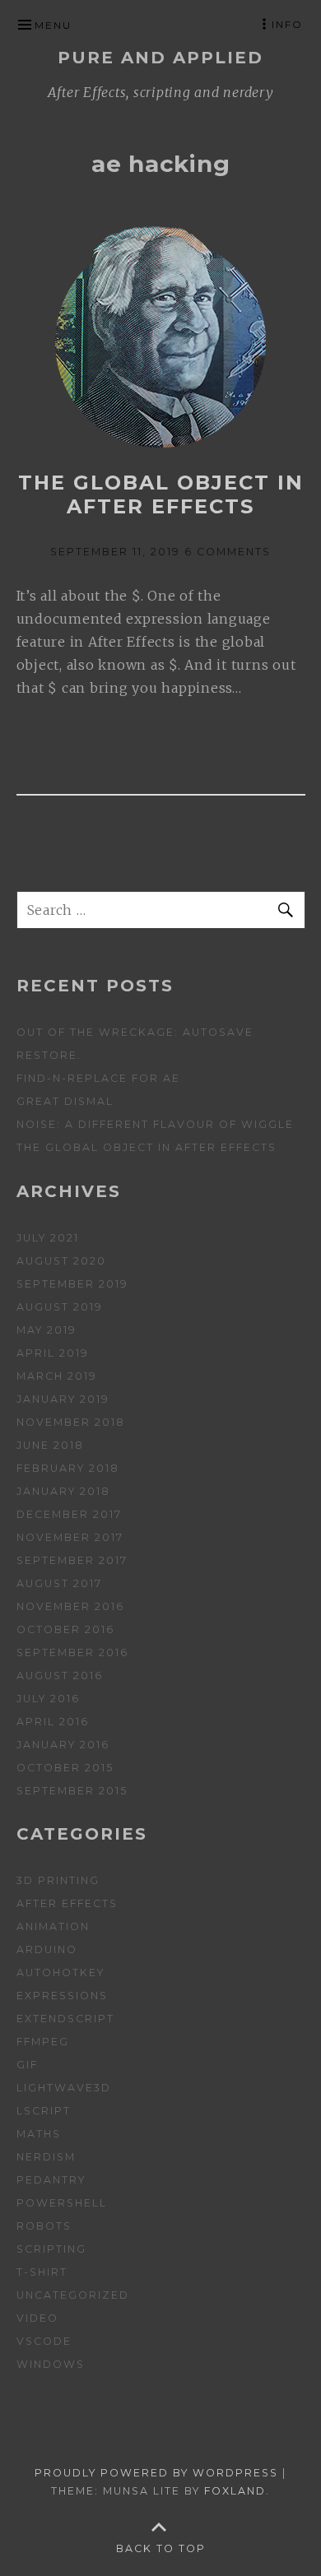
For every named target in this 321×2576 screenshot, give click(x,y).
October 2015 (65, 1768)
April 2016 (53, 1722)
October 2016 (65, 1629)
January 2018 (63, 1491)
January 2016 (63, 1745)
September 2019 (72, 1284)
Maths (39, 2134)
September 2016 (72, 1652)
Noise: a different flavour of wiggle (155, 1124)
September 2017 (72, 1560)
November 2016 (70, 1606)
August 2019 (60, 1307)
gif (27, 2065)
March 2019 (57, 1376)
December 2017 (69, 1514)
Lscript (44, 2111)
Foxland (235, 2491)
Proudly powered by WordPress (156, 2473)
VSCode (44, 2341)
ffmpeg (43, 2042)
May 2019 (47, 1330)
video (37, 2318)
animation (53, 1926)
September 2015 (72, 1791)
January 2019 (63, 1399)
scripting (51, 2249)
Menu (53, 25)
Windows (51, 2364)
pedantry (51, 2180)
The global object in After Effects (161, 494)
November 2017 (70, 1537)
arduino (47, 1949)
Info (287, 24)
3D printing (58, 1880)
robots (44, 2226)
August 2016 (60, 1676)
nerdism (46, 2157)
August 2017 (59, 1583)
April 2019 (53, 1353)
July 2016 (48, 1699)
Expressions (62, 1996)
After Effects (67, 1903)
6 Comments (228, 552)
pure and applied (160, 58)
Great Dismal (65, 1101)
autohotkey (60, 1973)
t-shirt (42, 2272)
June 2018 (50, 1445)
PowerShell (62, 2203)
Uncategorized (73, 2295)
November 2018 (71, 1422)
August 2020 (61, 1261)
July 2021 (48, 1238)
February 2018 (68, 1468)
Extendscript (65, 2019)
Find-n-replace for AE (98, 1078)
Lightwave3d (64, 2088)
